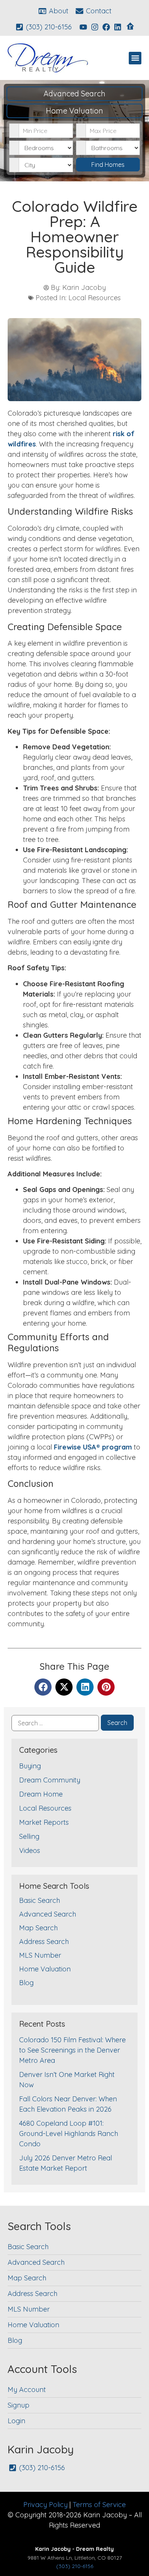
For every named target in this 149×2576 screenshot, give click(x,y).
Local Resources (95, 298)
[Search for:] (55, 1723)
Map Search (38, 1928)
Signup (19, 2405)
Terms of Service (99, 2505)
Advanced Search (74, 94)
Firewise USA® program (93, 1447)
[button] (135, 58)
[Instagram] (95, 27)
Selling (29, 1836)
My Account (27, 2390)
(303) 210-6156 (75, 2566)
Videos (30, 1850)
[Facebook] (106, 27)
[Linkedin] (118, 27)
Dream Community (50, 1780)
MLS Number (40, 1955)
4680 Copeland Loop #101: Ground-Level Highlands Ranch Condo (69, 2134)
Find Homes (108, 165)
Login (16, 2421)
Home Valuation (74, 111)
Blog (26, 1983)
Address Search (44, 1942)
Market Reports (44, 1822)
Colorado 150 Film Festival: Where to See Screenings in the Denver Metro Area (72, 2050)
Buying (30, 1766)
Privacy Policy (45, 2505)
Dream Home (41, 1794)
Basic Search (40, 1900)
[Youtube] (83, 27)
